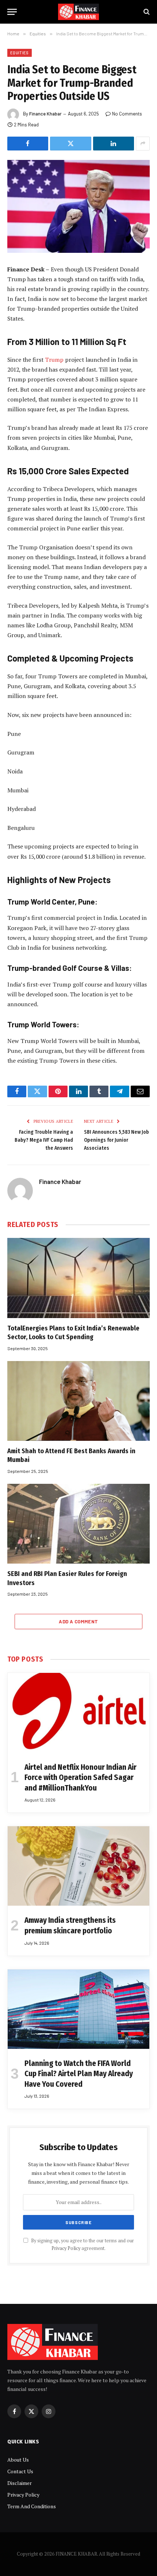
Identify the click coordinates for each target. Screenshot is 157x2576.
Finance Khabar (45, 114)
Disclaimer (20, 2483)
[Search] (146, 12)
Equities (20, 53)
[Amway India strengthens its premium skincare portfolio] (78, 1866)
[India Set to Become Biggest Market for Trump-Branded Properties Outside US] (78, 206)
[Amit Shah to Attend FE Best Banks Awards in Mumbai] (78, 1401)
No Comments (127, 114)
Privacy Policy (66, 2248)
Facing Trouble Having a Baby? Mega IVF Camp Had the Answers (44, 1140)
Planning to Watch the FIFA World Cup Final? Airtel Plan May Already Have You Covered (79, 2074)
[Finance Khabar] (79, 12)
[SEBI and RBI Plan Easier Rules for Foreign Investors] (78, 1524)
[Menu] (12, 12)
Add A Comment (78, 1622)
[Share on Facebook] (28, 144)
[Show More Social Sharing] (143, 144)
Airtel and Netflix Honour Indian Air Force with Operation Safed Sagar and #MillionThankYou (81, 1778)
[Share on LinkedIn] (114, 144)
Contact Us (20, 2471)
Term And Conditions (32, 2506)
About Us (18, 2460)
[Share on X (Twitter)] (70, 144)
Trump (55, 360)
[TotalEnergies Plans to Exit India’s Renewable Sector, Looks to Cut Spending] (78, 1278)
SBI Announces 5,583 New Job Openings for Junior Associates (116, 1140)
